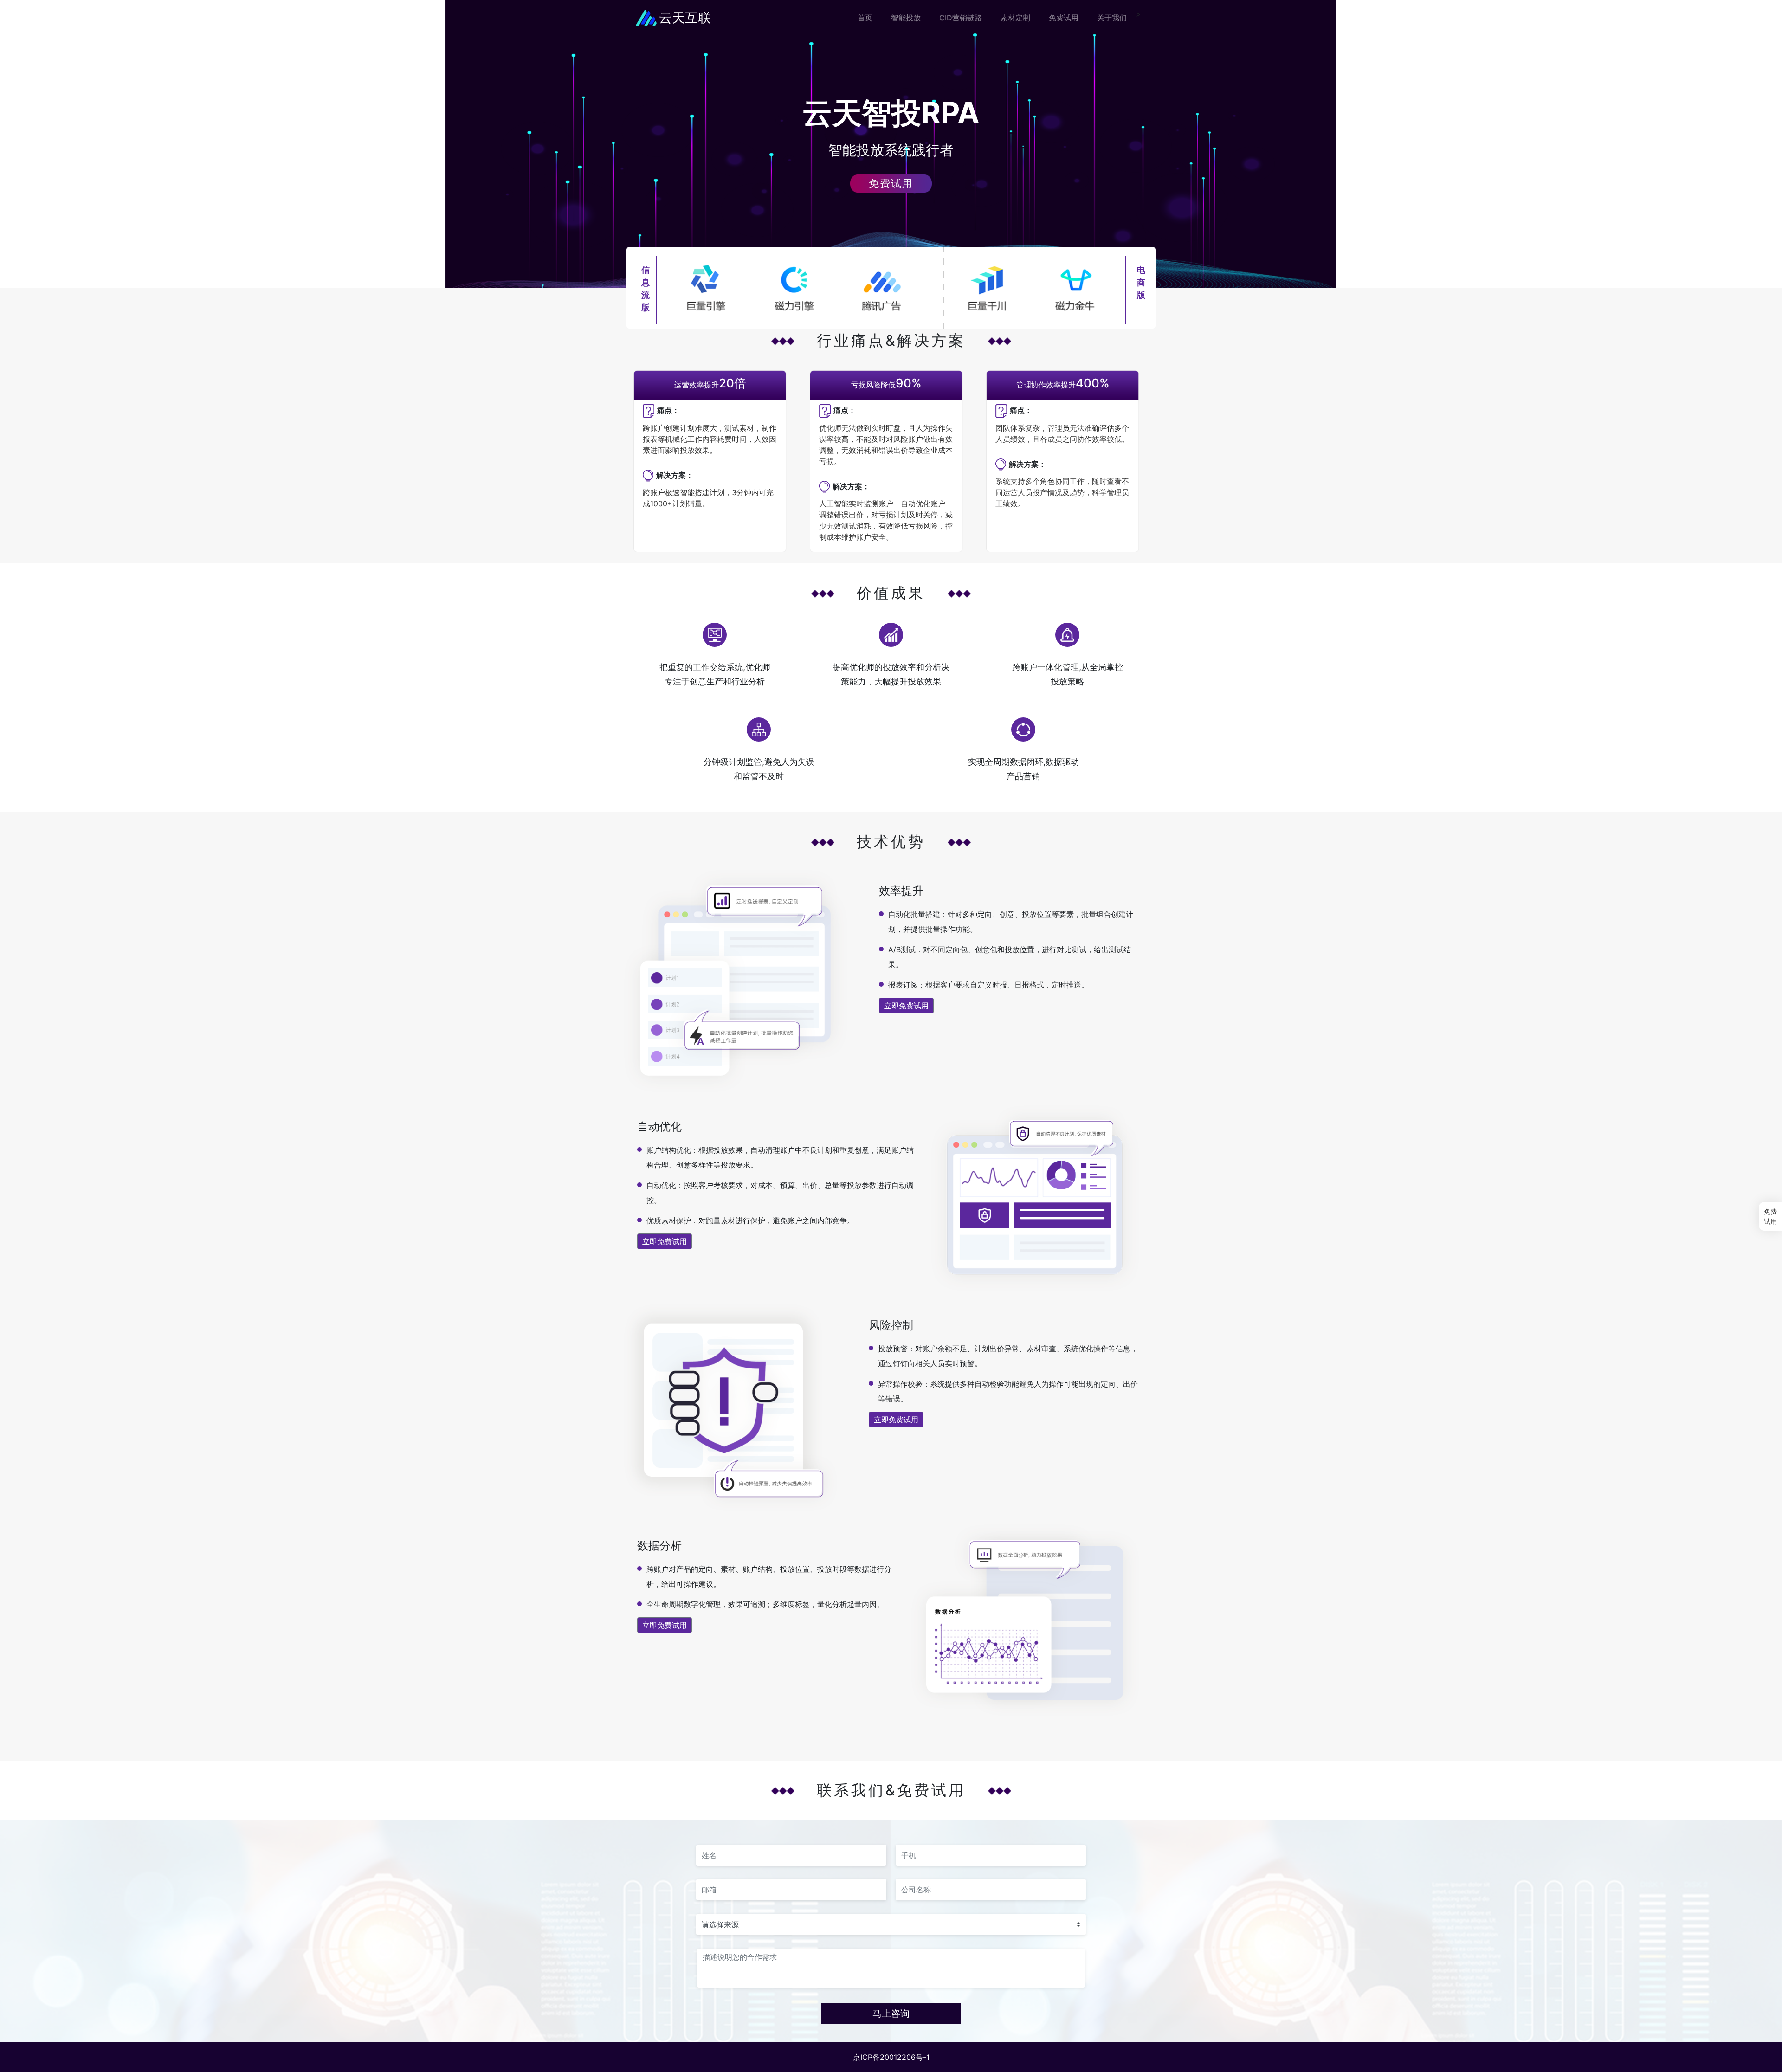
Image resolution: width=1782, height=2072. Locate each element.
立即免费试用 (906, 1006)
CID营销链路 (961, 18)
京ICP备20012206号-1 (891, 2057)
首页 (865, 18)
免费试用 (1064, 18)
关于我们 (1112, 18)
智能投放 (906, 18)
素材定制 (1015, 18)
